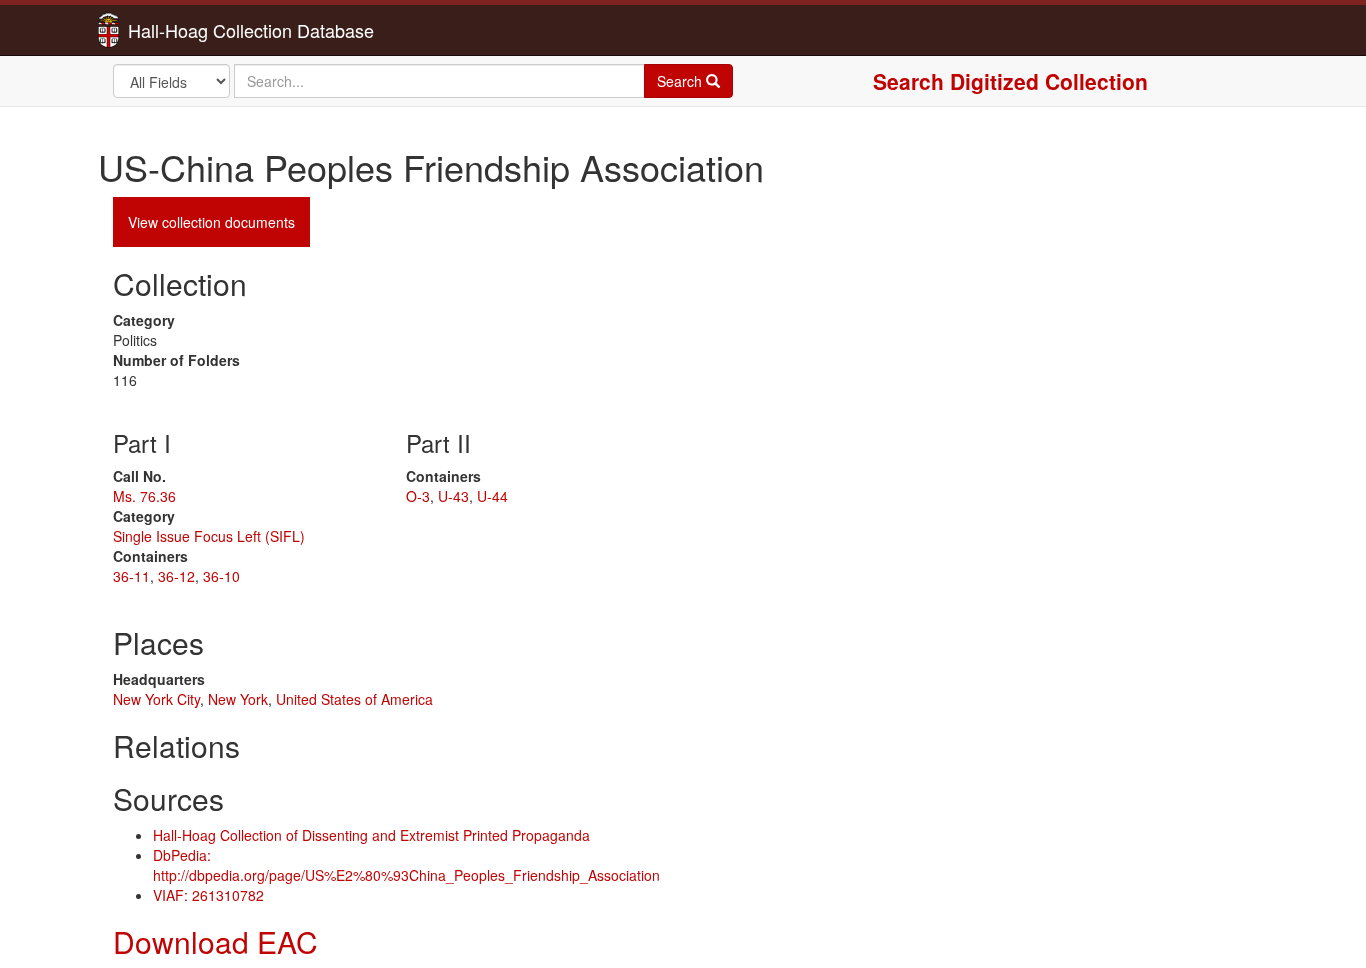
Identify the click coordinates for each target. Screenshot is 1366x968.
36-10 (221, 576)
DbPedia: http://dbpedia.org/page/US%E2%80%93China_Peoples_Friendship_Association (406, 865)
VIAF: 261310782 (208, 895)
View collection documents (211, 222)
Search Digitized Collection (1010, 81)
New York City (156, 699)
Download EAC (215, 941)
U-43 (453, 496)
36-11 (131, 576)
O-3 (418, 496)
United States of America (354, 699)
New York (238, 699)
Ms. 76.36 (144, 496)
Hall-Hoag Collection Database (188, 30)
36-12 (176, 576)
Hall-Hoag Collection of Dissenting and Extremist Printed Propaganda (371, 835)
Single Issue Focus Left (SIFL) (209, 536)
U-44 (492, 496)
